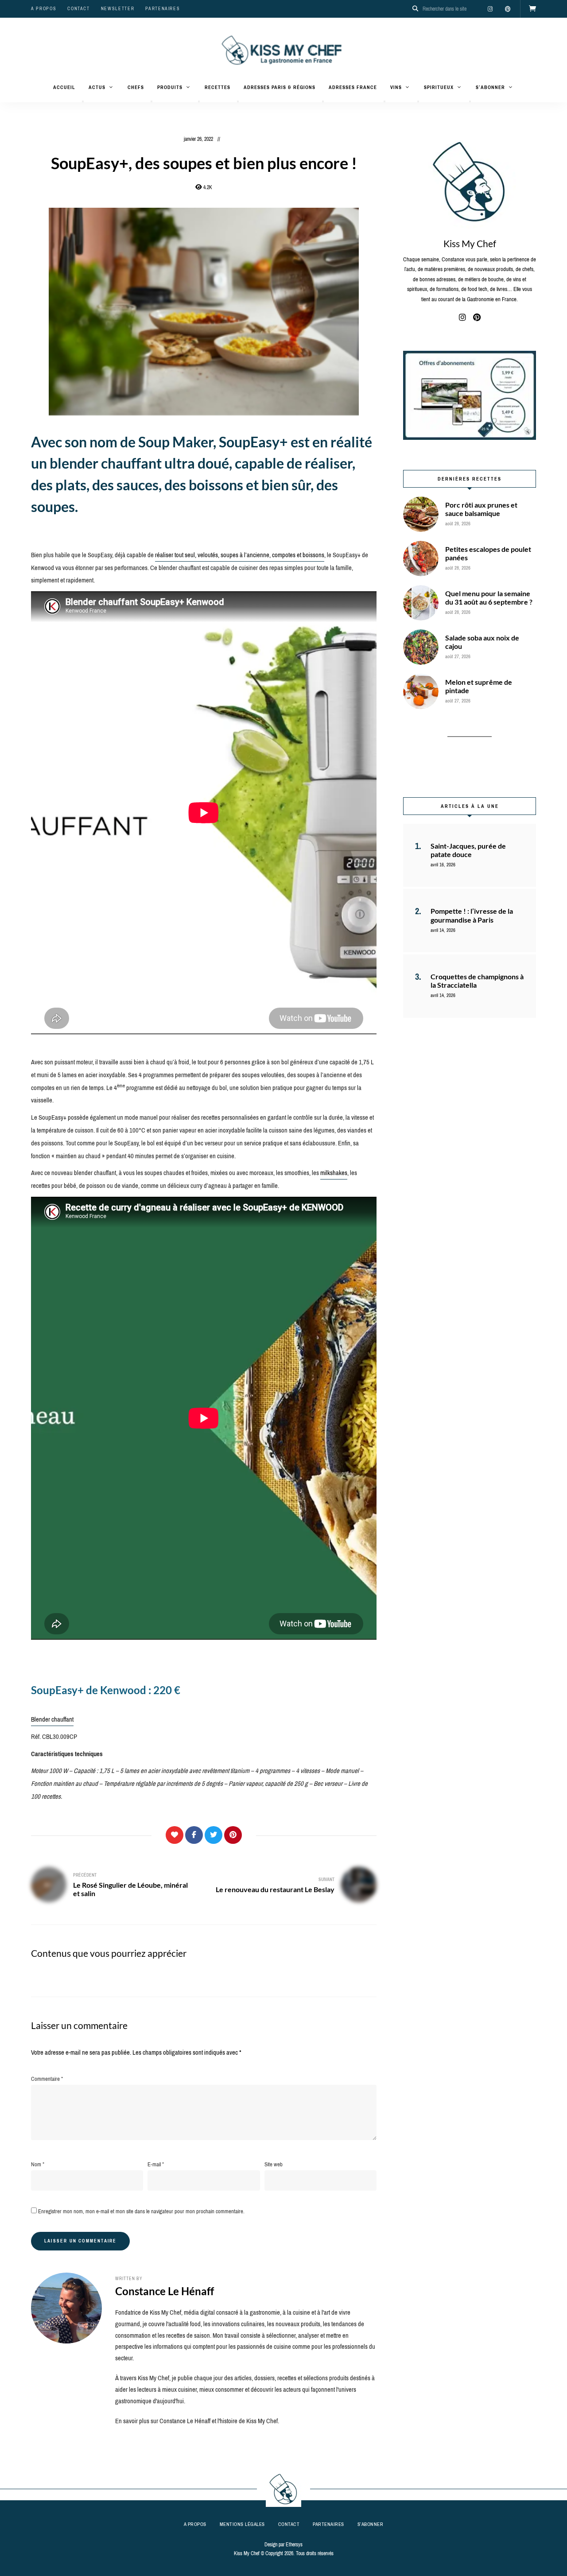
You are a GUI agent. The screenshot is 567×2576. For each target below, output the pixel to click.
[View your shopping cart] (532, 9)
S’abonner (490, 87)
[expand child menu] (83, 101)
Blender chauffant (52, 1719)
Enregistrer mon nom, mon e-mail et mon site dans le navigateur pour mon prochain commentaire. (141, 2211)
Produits (170, 87)
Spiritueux (439, 87)
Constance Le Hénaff (165, 2291)
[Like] (175, 1835)
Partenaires (163, 9)
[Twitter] (214, 1835)
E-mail (156, 2164)
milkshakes (334, 1173)
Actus (97, 87)
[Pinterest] (233, 1835)
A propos (44, 9)
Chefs (136, 87)
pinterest (508, 9)
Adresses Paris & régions (280, 87)
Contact (79, 9)
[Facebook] (194, 1835)
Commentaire (47, 2079)
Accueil (64, 87)
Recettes (217, 87)
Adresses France (353, 87)
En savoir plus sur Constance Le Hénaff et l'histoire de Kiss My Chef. (197, 2421)
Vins (396, 87)
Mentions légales (242, 2524)
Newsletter (118, 9)
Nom (38, 2164)
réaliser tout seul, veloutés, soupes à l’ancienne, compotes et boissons (240, 555)
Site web (274, 2164)
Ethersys (294, 2545)
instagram (490, 9)
